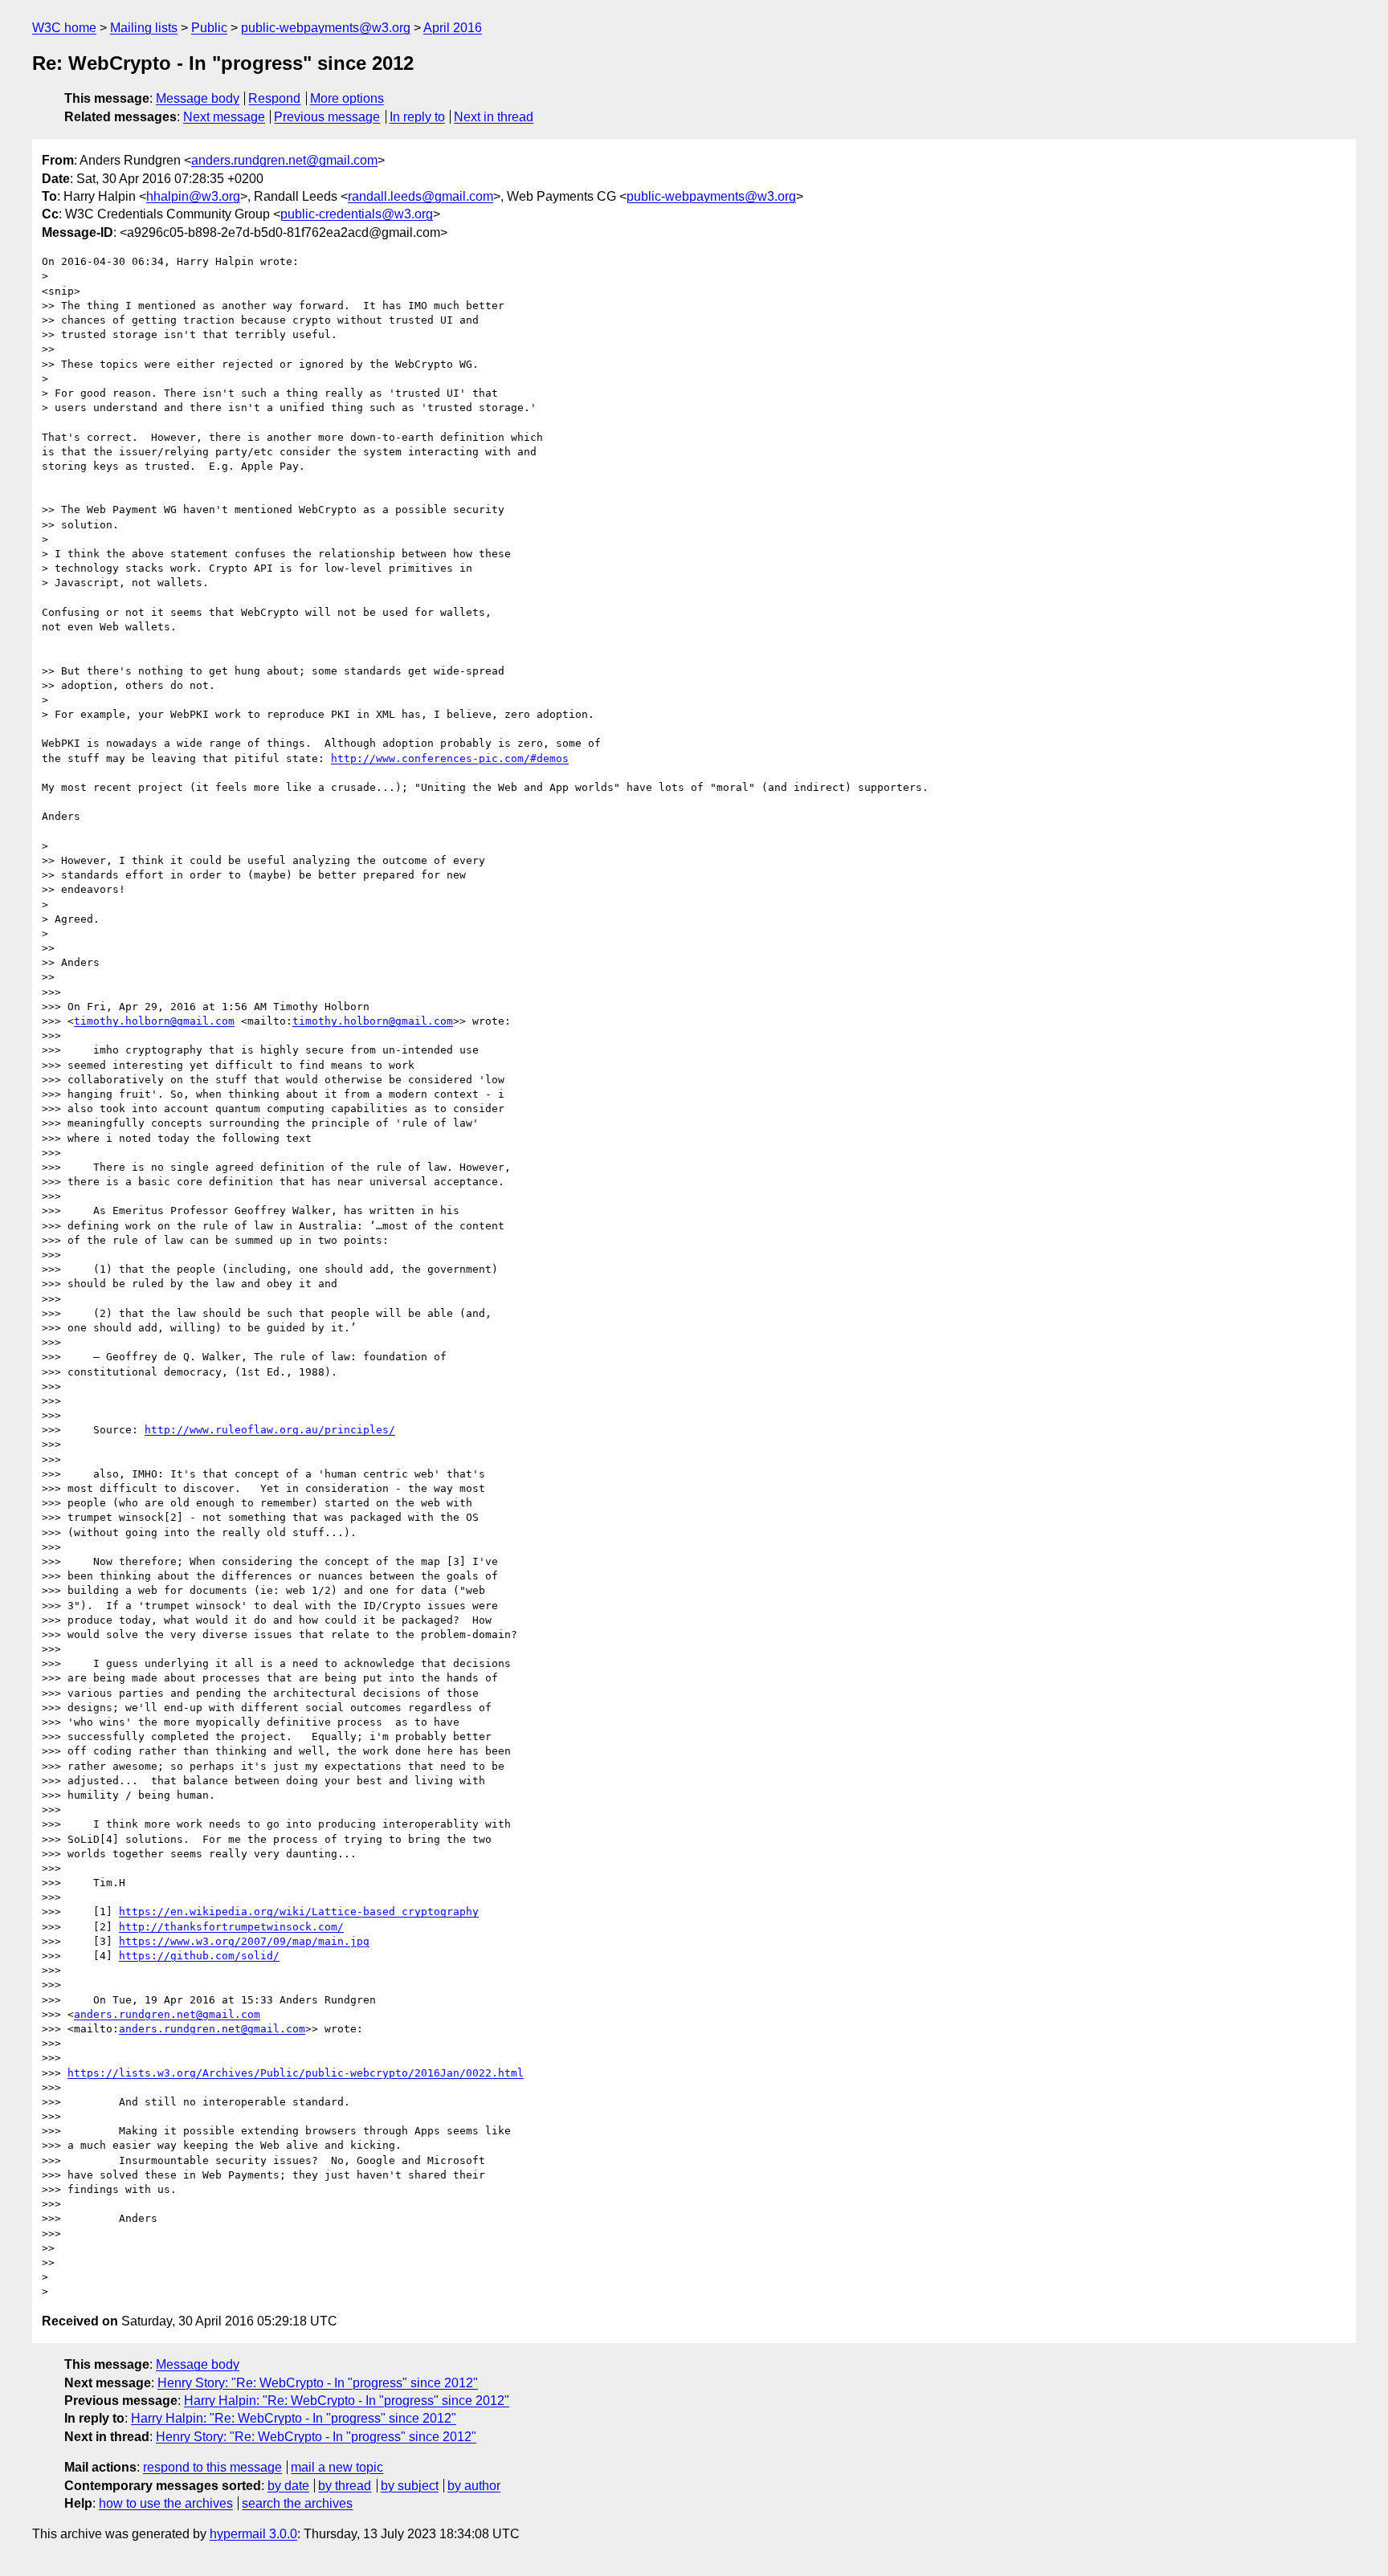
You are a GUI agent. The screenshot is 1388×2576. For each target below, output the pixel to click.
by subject (410, 2486)
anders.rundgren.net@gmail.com (284, 160)
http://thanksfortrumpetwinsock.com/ (231, 1927)
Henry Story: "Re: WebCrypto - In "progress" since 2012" (318, 2383)
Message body (198, 98)
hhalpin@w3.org (193, 196)
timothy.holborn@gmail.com (154, 1021)
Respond (274, 98)
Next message (224, 117)
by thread (345, 2486)
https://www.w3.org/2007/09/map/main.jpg (244, 1941)
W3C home (64, 28)
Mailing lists (144, 28)
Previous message (327, 117)
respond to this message (212, 2467)
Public (209, 28)
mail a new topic (337, 2467)
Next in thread (494, 117)
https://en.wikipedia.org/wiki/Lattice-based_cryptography (299, 1912)
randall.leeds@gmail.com (420, 196)
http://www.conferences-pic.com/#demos (450, 758)
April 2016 (453, 28)
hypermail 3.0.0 (253, 2534)
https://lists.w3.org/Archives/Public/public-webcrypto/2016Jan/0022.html (296, 2073)
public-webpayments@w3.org (326, 28)
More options (347, 98)
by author (474, 2486)
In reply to (417, 117)
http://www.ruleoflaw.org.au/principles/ (270, 1430)
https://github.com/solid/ (199, 1956)
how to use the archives (166, 2503)
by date (288, 2486)
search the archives (297, 2503)
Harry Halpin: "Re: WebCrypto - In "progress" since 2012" (347, 2401)
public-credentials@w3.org (357, 214)
